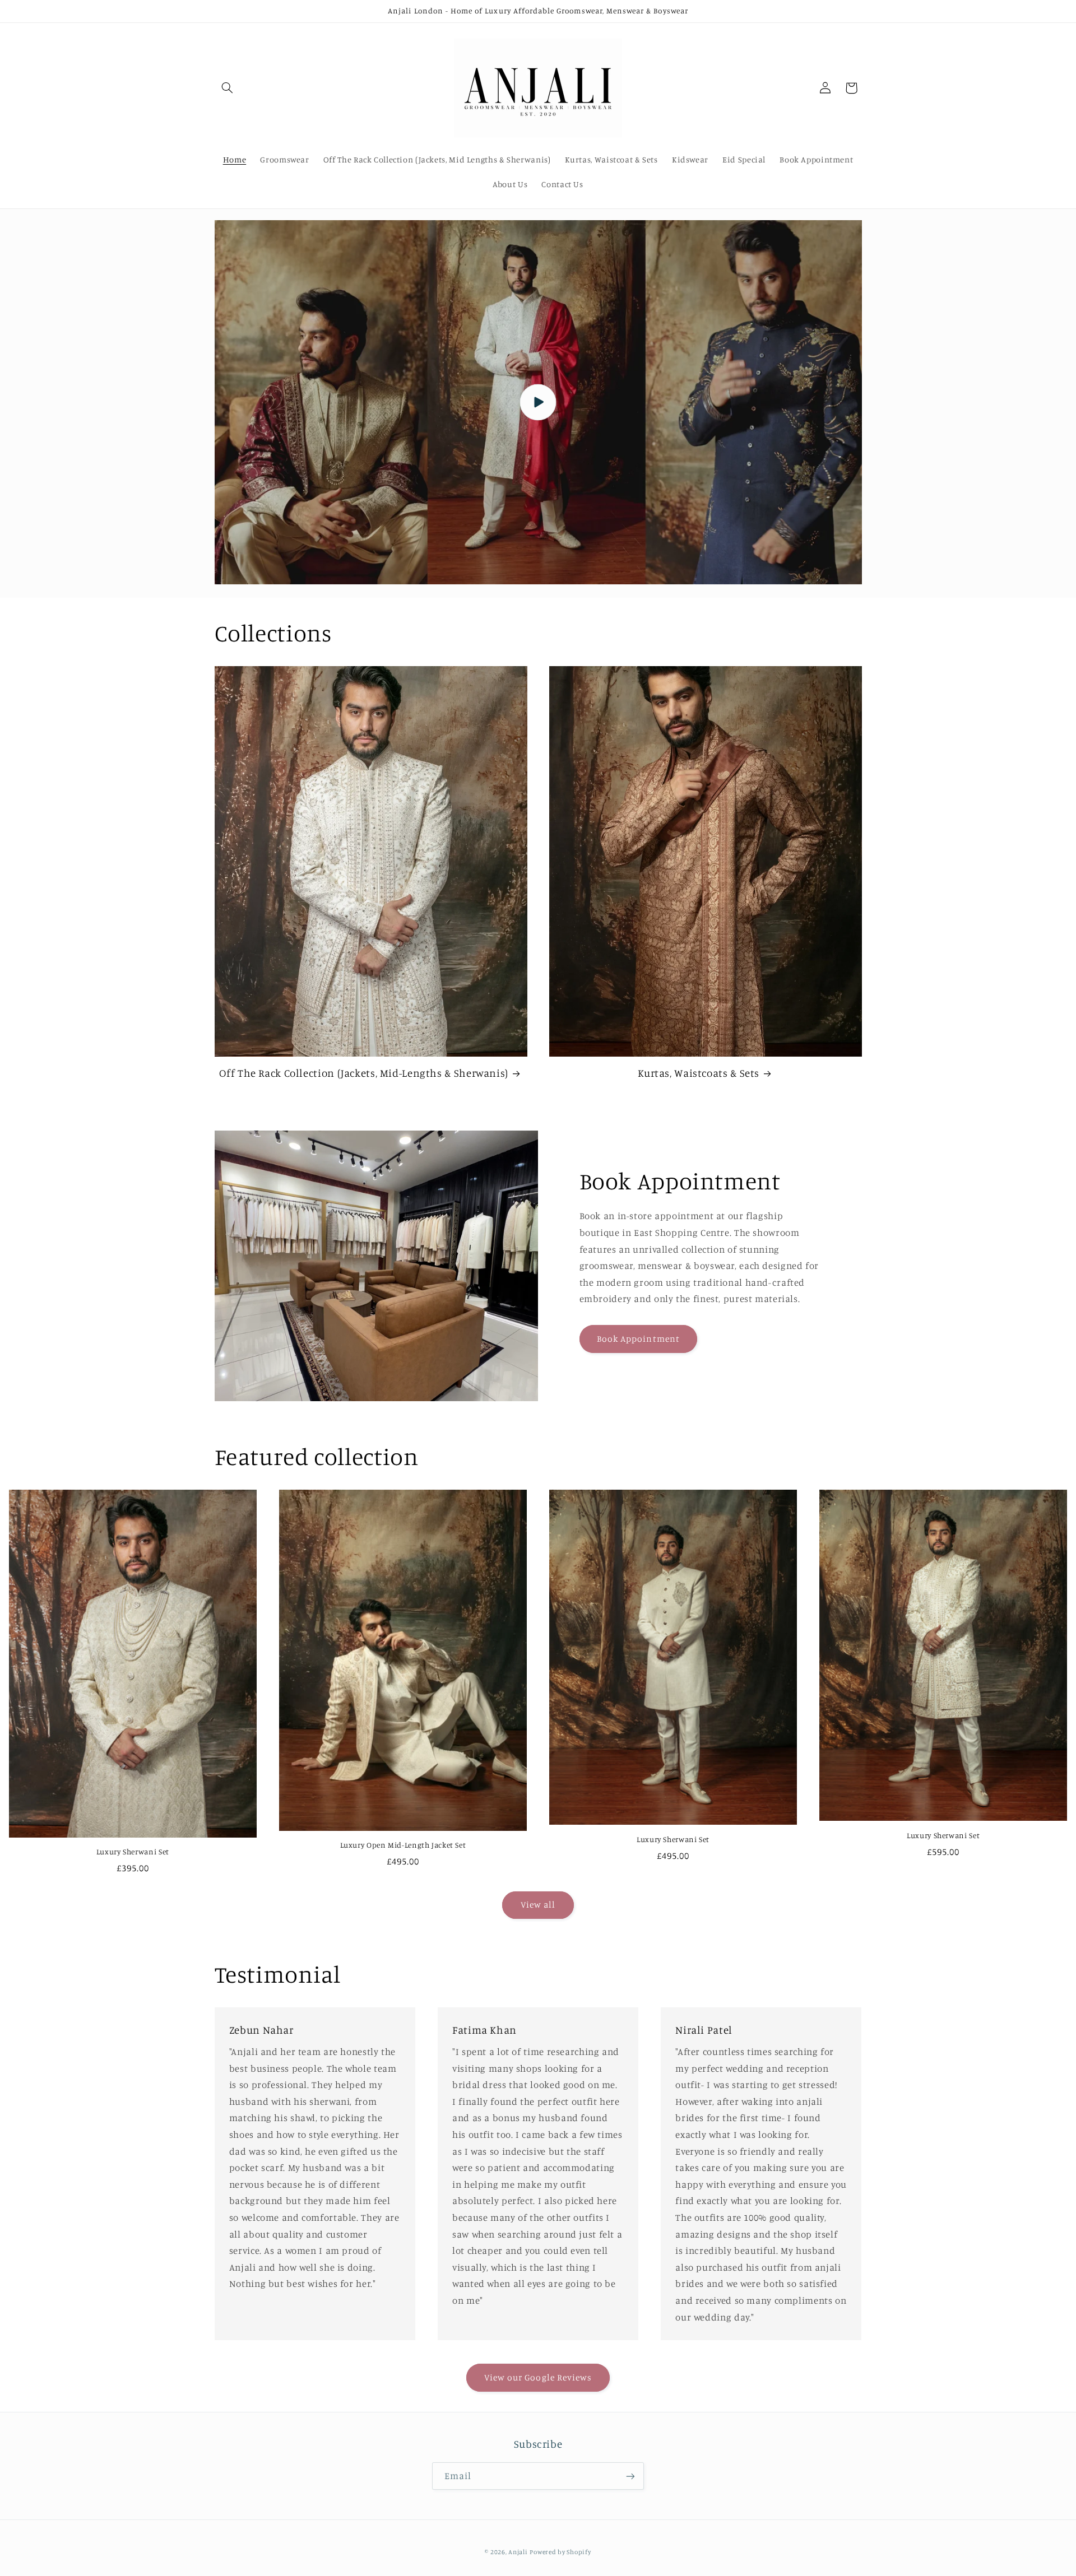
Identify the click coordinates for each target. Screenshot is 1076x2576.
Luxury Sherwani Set (133, 1852)
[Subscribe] (630, 2476)
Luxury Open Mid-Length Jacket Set (403, 1845)
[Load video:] (538, 402)
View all (538, 1905)
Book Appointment (638, 1339)
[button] (228, 88)
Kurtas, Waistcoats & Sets (699, 1073)
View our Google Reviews (538, 2377)
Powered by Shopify (560, 2552)
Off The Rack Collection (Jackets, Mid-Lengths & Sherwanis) (364, 1073)
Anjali (518, 2552)
